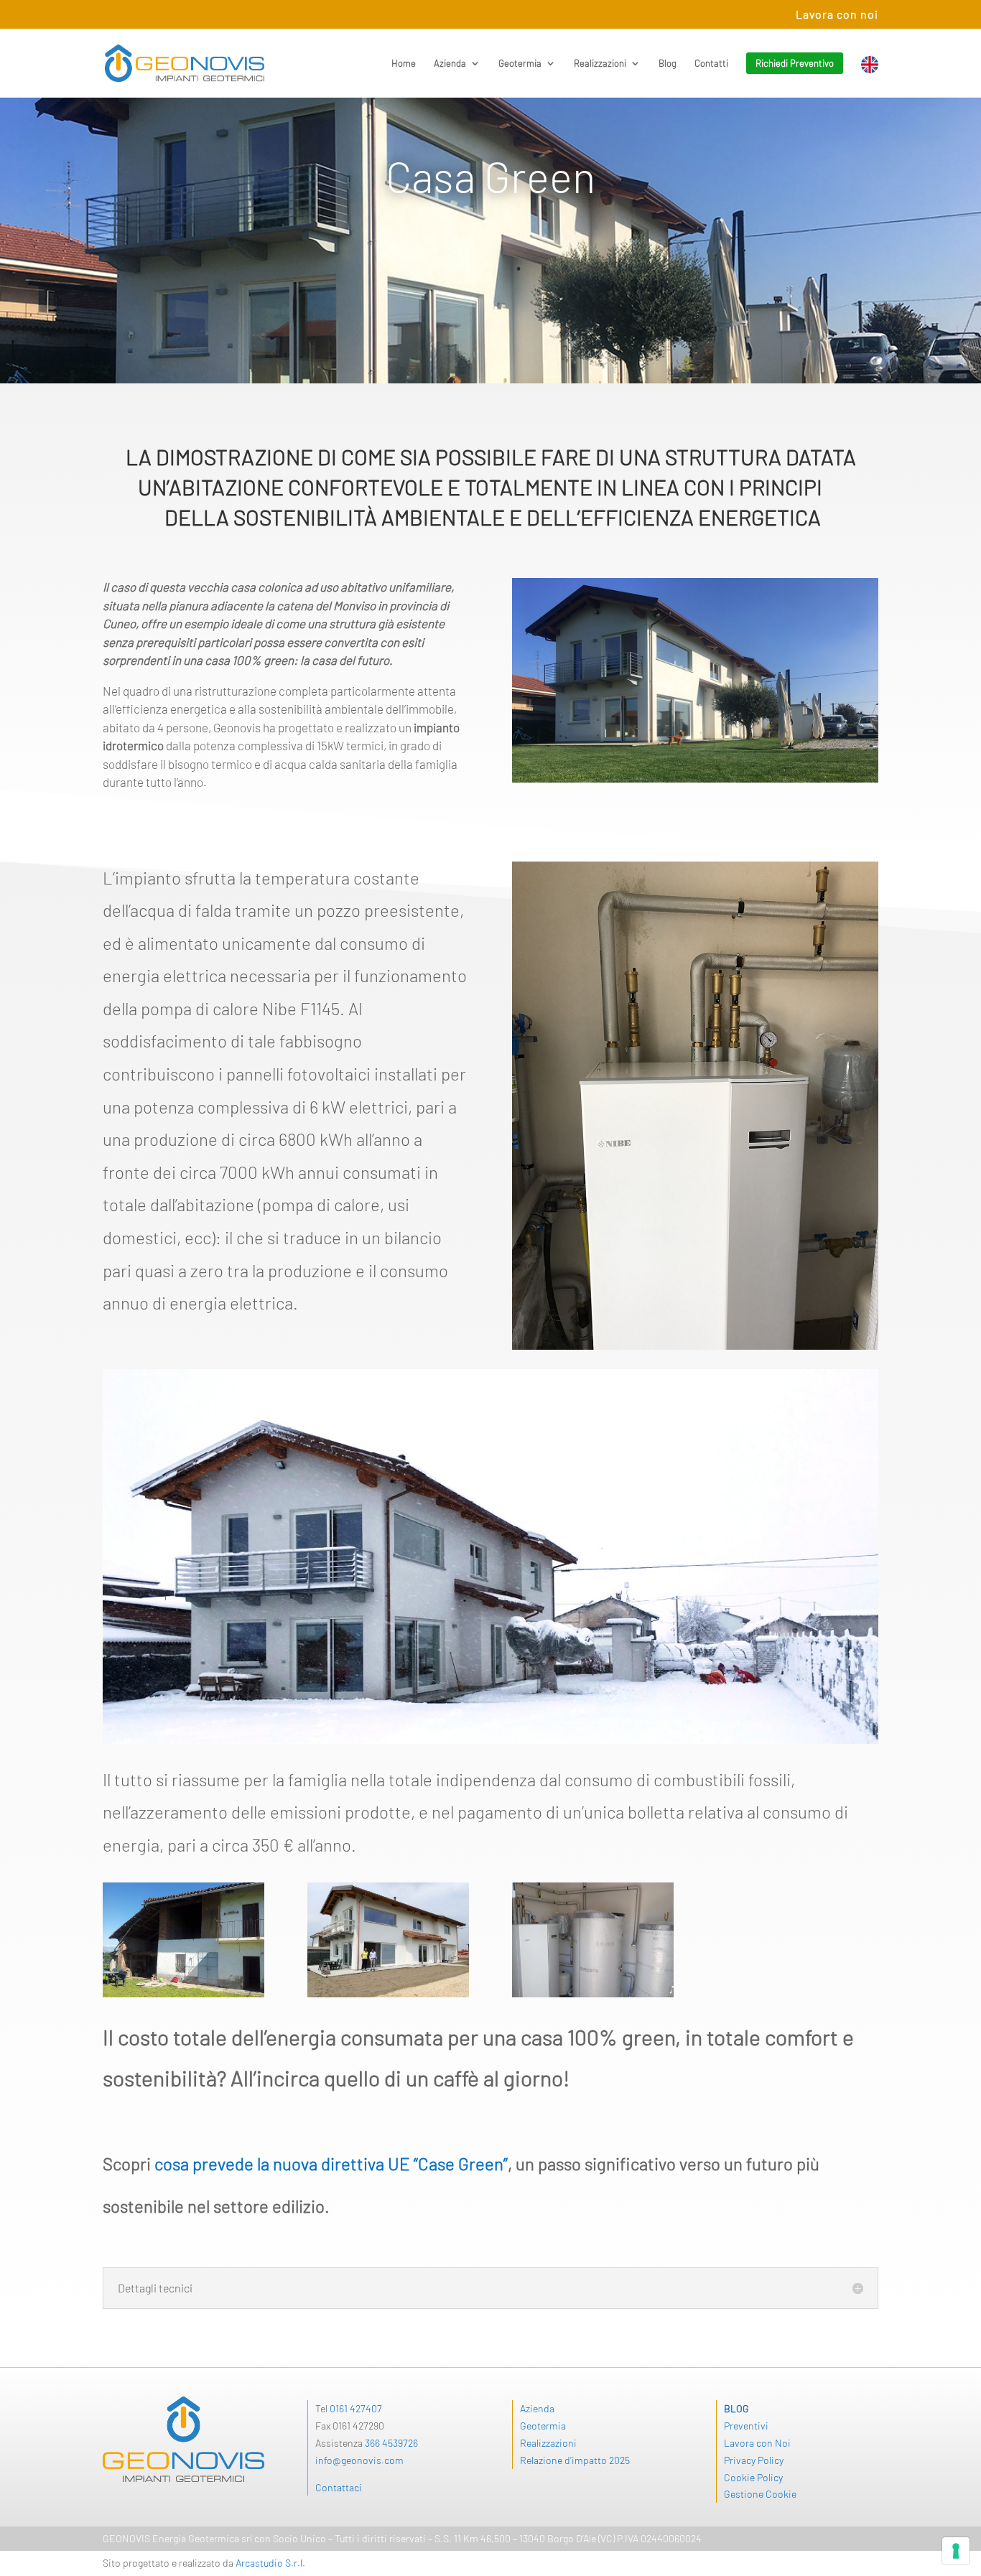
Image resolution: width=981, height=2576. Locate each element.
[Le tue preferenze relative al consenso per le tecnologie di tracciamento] (956, 2551)
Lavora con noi (837, 15)
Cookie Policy (753, 2477)
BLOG (736, 2408)
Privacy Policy (754, 2460)
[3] (593, 1993)
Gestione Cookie (760, 2494)
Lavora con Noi (757, 2443)
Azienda (450, 64)
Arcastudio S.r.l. (270, 2563)
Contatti (711, 64)
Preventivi (746, 2426)
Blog (668, 64)
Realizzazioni (600, 64)
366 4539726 (391, 2443)
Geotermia (520, 64)
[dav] (388, 1993)
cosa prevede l (208, 2164)
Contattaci (339, 2487)
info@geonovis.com (359, 2460)
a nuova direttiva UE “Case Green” (384, 2164)
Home (404, 64)
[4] (183, 1993)
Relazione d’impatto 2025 (575, 2460)
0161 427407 (356, 2408)
